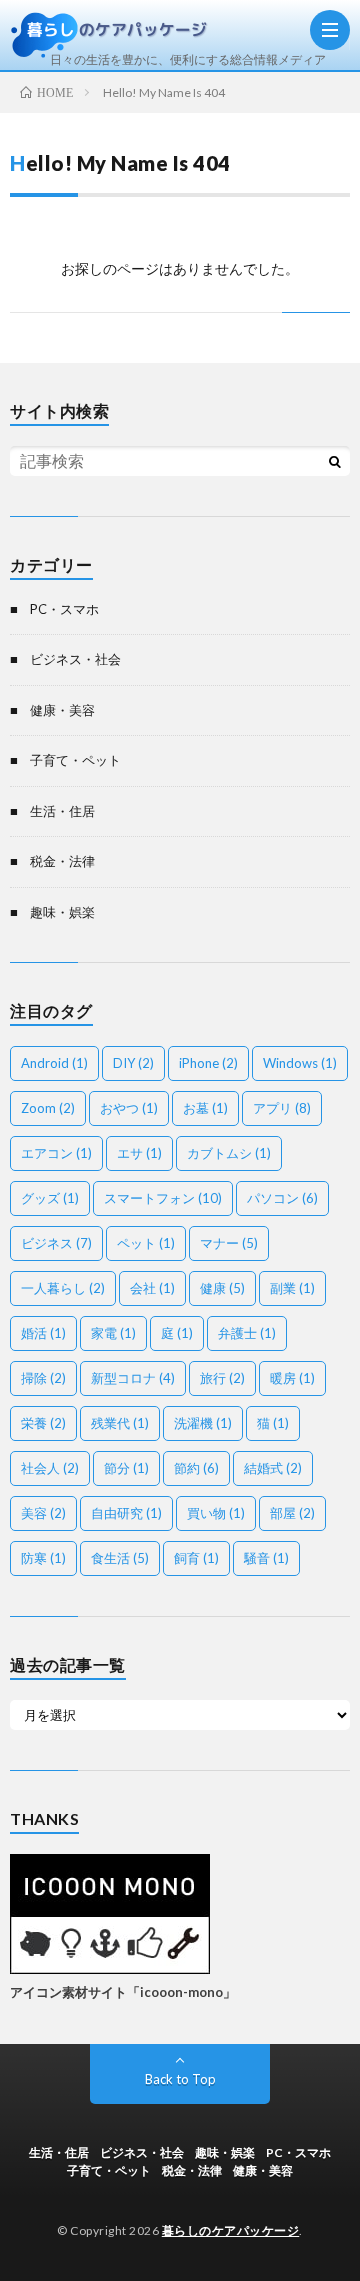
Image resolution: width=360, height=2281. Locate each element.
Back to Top (180, 2079)
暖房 (292, 1378)
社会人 (50, 1468)
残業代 (120, 1423)
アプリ (282, 1108)
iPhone (208, 1063)
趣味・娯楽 (62, 912)
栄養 (43, 1423)
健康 (222, 1288)
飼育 (196, 1558)
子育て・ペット (75, 760)
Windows (300, 1063)
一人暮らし (63, 1288)
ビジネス (56, 1243)
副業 (292, 1288)
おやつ (129, 1108)
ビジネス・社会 (75, 659)
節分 (126, 1468)
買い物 (216, 1513)
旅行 (222, 1378)
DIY (133, 1063)
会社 (152, 1288)
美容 (43, 1513)
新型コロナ (133, 1378)
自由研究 (126, 1513)
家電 (113, 1333)
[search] (335, 461)
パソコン (282, 1198)
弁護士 (247, 1333)
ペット (146, 1243)
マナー (229, 1243)
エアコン (56, 1153)
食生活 (120, 1558)
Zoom (48, 1108)
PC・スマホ (64, 609)
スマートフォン (163, 1198)
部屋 (292, 1513)
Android (54, 1063)
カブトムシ (229, 1153)
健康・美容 (62, 710)
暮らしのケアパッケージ (231, 2230)
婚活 (43, 1333)
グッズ (50, 1198)
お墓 (205, 1108)
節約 (196, 1468)
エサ (139, 1153)
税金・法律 (62, 861)
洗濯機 (203, 1423)
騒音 (266, 1558)
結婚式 (273, 1468)
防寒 (43, 1558)
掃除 (43, 1378)
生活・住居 (62, 811)
